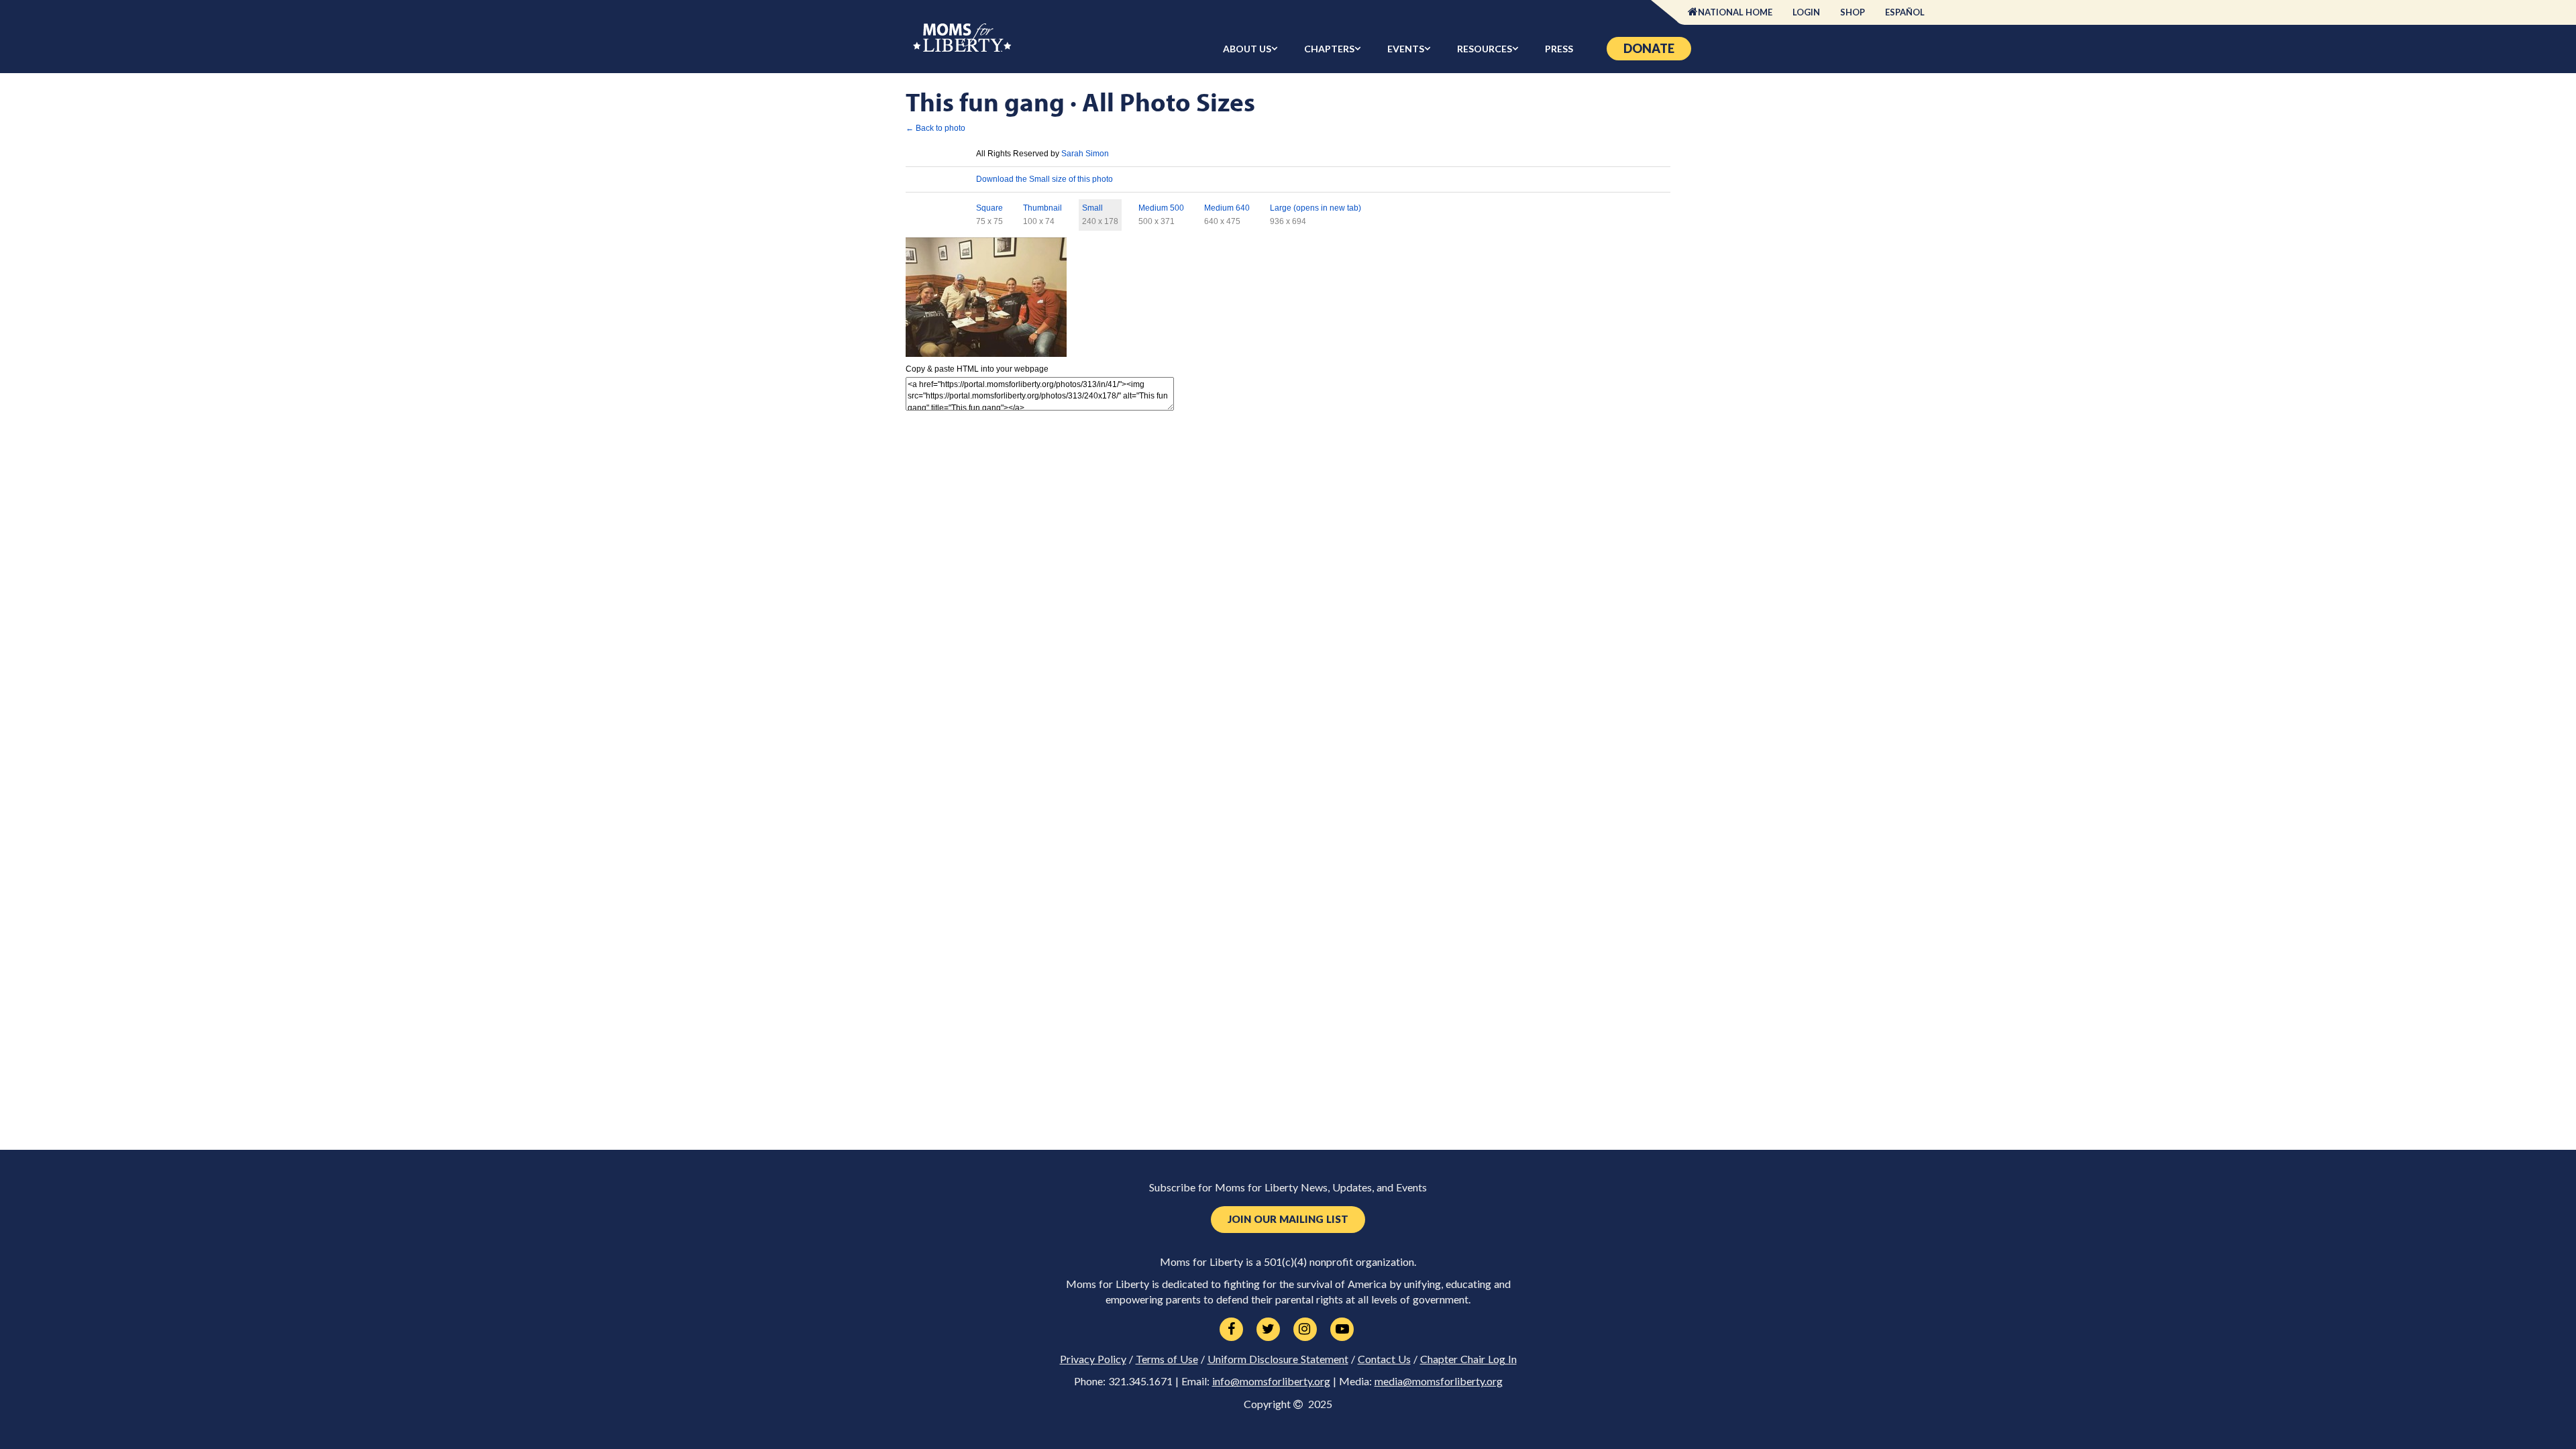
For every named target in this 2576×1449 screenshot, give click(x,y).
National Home (1735, 12)
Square (989, 208)
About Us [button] (1247, 49)
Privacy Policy (1093, 1359)
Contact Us (1384, 1359)
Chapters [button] (1329, 49)
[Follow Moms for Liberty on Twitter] (1268, 1330)
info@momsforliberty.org (1271, 1381)
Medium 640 (1227, 208)
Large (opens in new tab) (1316, 208)
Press (1559, 49)
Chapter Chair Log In (1468, 1359)
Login (1806, 12)
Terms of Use (1167, 1359)
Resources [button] (1485, 49)
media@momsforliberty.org (1439, 1381)
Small (1092, 208)
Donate (1649, 48)
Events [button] (1406, 49)
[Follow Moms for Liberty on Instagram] (1305, 1330)
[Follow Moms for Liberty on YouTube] (1342, 1330)
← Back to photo (935, 128)
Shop (1853, 12)
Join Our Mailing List (1288, 1219)
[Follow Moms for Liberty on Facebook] (1231, 1330)
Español (1905, 12)
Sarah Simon (1085, 154)
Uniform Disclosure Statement (1278, 1359)
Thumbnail (1042, 208)
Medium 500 (1161, 208)
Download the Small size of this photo (1044, 179)
